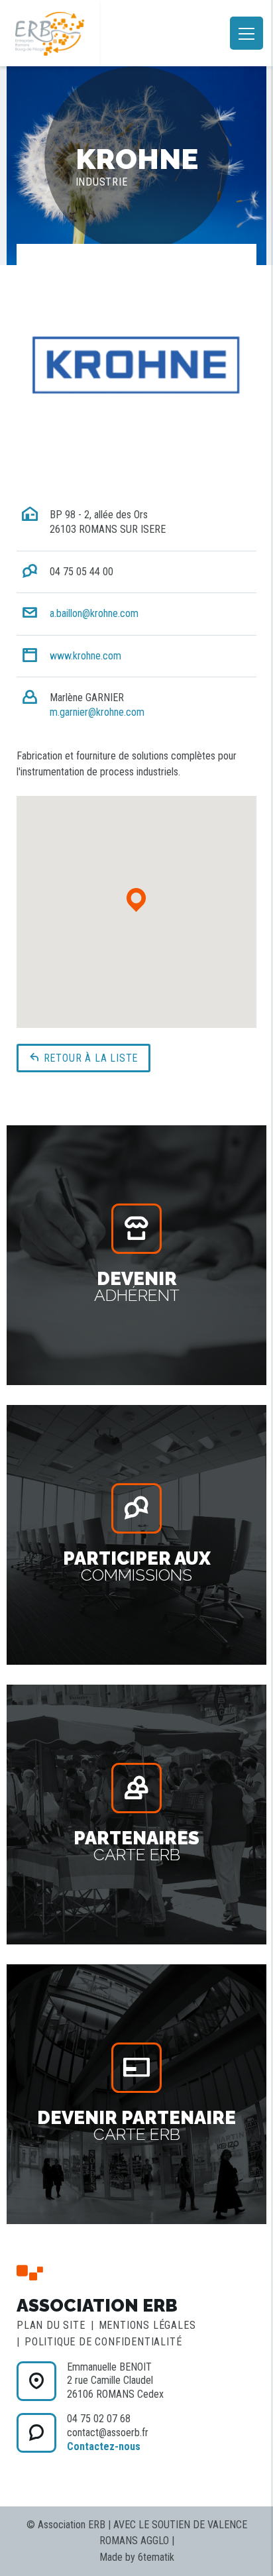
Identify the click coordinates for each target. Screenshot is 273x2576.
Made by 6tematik (137, 2557)
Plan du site (51, 2325)
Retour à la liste (89, 1058)
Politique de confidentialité (103, 2342)
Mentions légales (147, 2325)
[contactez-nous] (36, 2381)
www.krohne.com (85, 656)
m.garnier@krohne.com (97, 712)
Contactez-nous (104, 2446)
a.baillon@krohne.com (94, 613)
